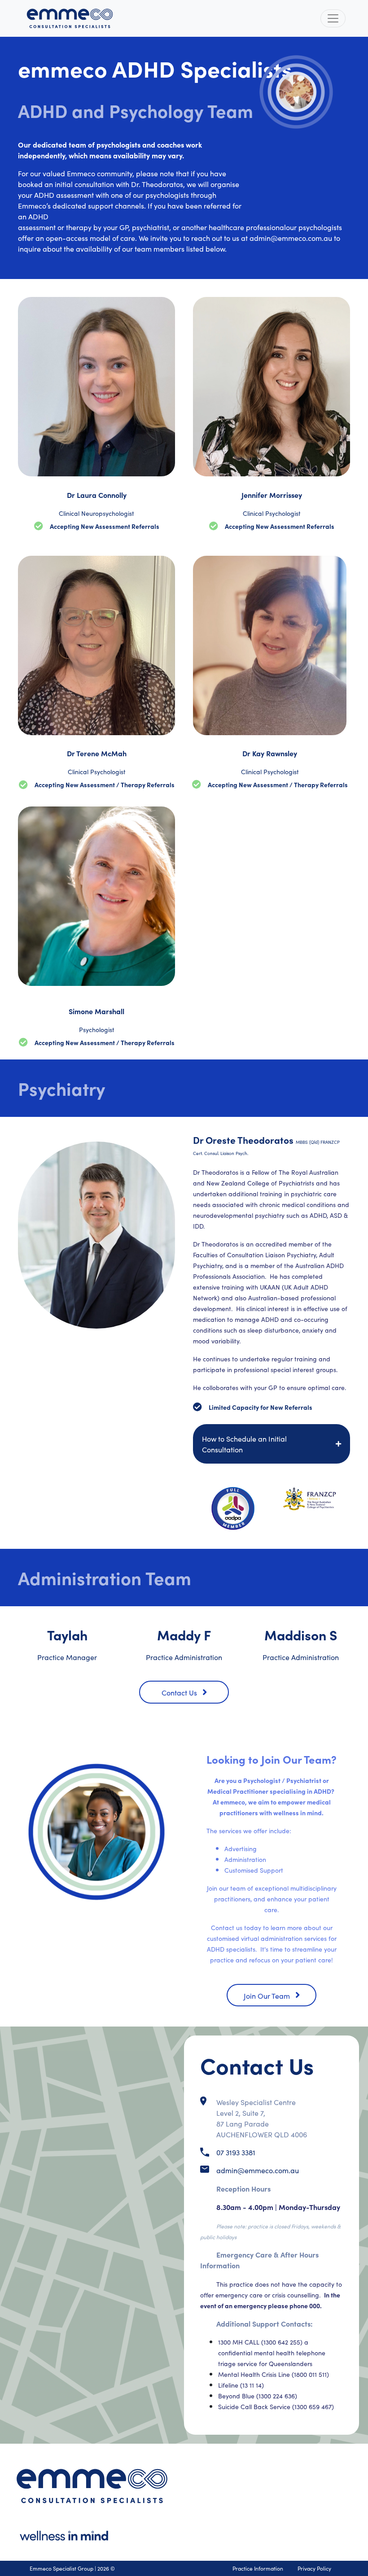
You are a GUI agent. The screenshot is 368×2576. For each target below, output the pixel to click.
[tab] (272, 1444)
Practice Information (258, 2568)
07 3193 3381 (236, 2152)
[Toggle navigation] (333, 18)
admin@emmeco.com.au (258, 2170)
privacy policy (314, 2568)
